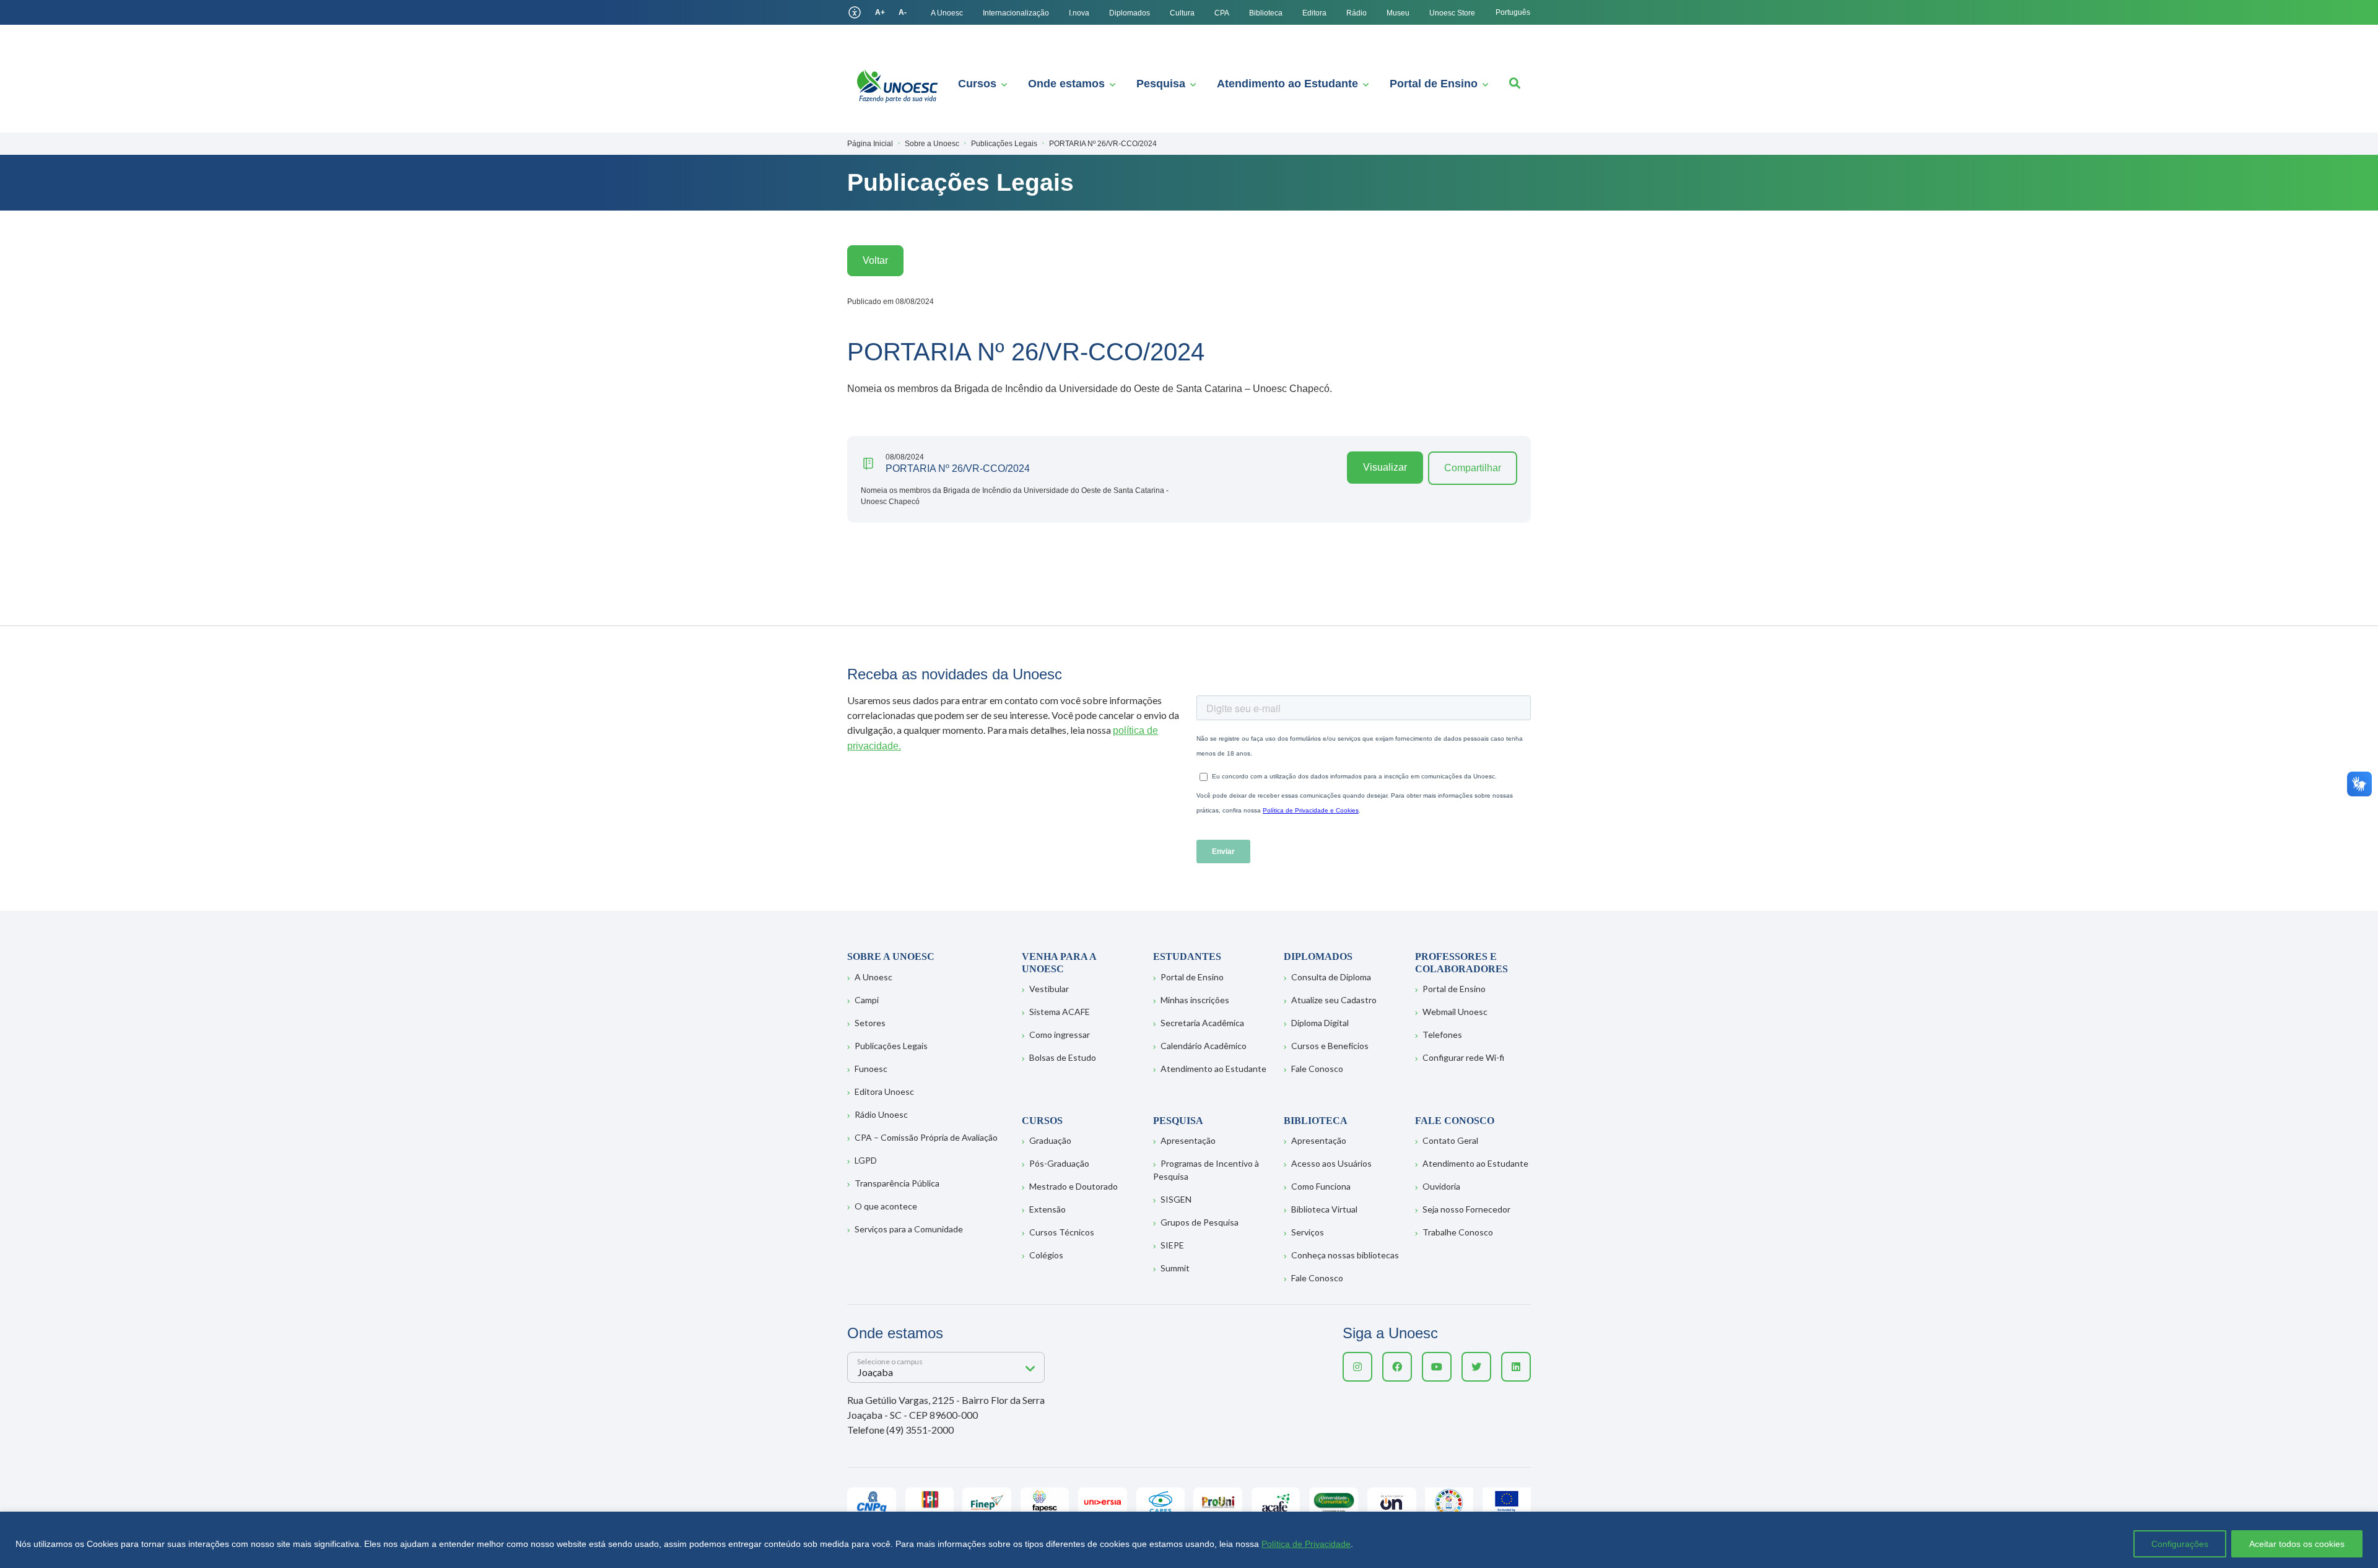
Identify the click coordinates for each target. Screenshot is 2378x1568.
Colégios (1046, 1255)
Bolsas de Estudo (1063, 1057)
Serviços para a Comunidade (909, 1229)
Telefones (1442, 1034)
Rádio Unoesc (881, 1114)
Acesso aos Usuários (1331, 1163)
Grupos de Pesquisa (1200, 1222)
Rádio (1357, 13)
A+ (880, 12)
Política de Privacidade (1306, 1544)
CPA (1222, 13)
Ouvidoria (1441, 1186)
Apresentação (1188, 1140)
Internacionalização (1016, 13)
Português (1513, 12)
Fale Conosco (1317, 1069)
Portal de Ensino (1434, 84)
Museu (1398, 13)
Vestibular (1049, 989)
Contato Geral (1450, 1140)
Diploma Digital (1320, 1023)
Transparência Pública (897, 1183)
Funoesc (871, 1069)
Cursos (977, 84)
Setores (870, 1023)
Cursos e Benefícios (1330, 1046)
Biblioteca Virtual (1324, 1209)
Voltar (875, 260)
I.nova (1079, 13)
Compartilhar (1473, 468)
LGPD (866, 1160)
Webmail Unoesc (1455, 1012)
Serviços (1308, 1232)
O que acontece (886, 1206)
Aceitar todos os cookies (2297, 1544)
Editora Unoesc (884, 1091)
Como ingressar (1060, 1034)
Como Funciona (1321, 1186)
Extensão (1047, 1209)
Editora (1314, 13)
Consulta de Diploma (1331, 977)
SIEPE (1172, 1245)
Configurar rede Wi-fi (1463, 1057)
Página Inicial (870, 144)
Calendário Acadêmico (1204, 1046)
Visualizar (1385, 467)
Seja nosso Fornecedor (1466, 1209)
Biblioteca (1266, 13)
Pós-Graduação (1059, 1163)
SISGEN (1176, 1199)
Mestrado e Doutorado (1074, 1186)
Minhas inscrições (1195, 1000)
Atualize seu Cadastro (1334, 1000)
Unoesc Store (1452, 13)
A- (903, 12)
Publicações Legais (891, 1046)
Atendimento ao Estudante (1287, 84)
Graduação (1050, 1140)
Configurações (2180, 1544)
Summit (1175, 1268)
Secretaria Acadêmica (1202, 1023)
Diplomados (1130, 13)
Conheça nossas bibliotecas (1345, 1255)
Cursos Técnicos (1062, 1232)
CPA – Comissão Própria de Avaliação (926, 1137)
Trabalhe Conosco (1458, 1232)
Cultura (1182, 13)
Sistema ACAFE (1060, 1012)
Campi (867, 1000)
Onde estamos (1066, 84)
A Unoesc (947, 13)
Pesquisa (1161, 84)
